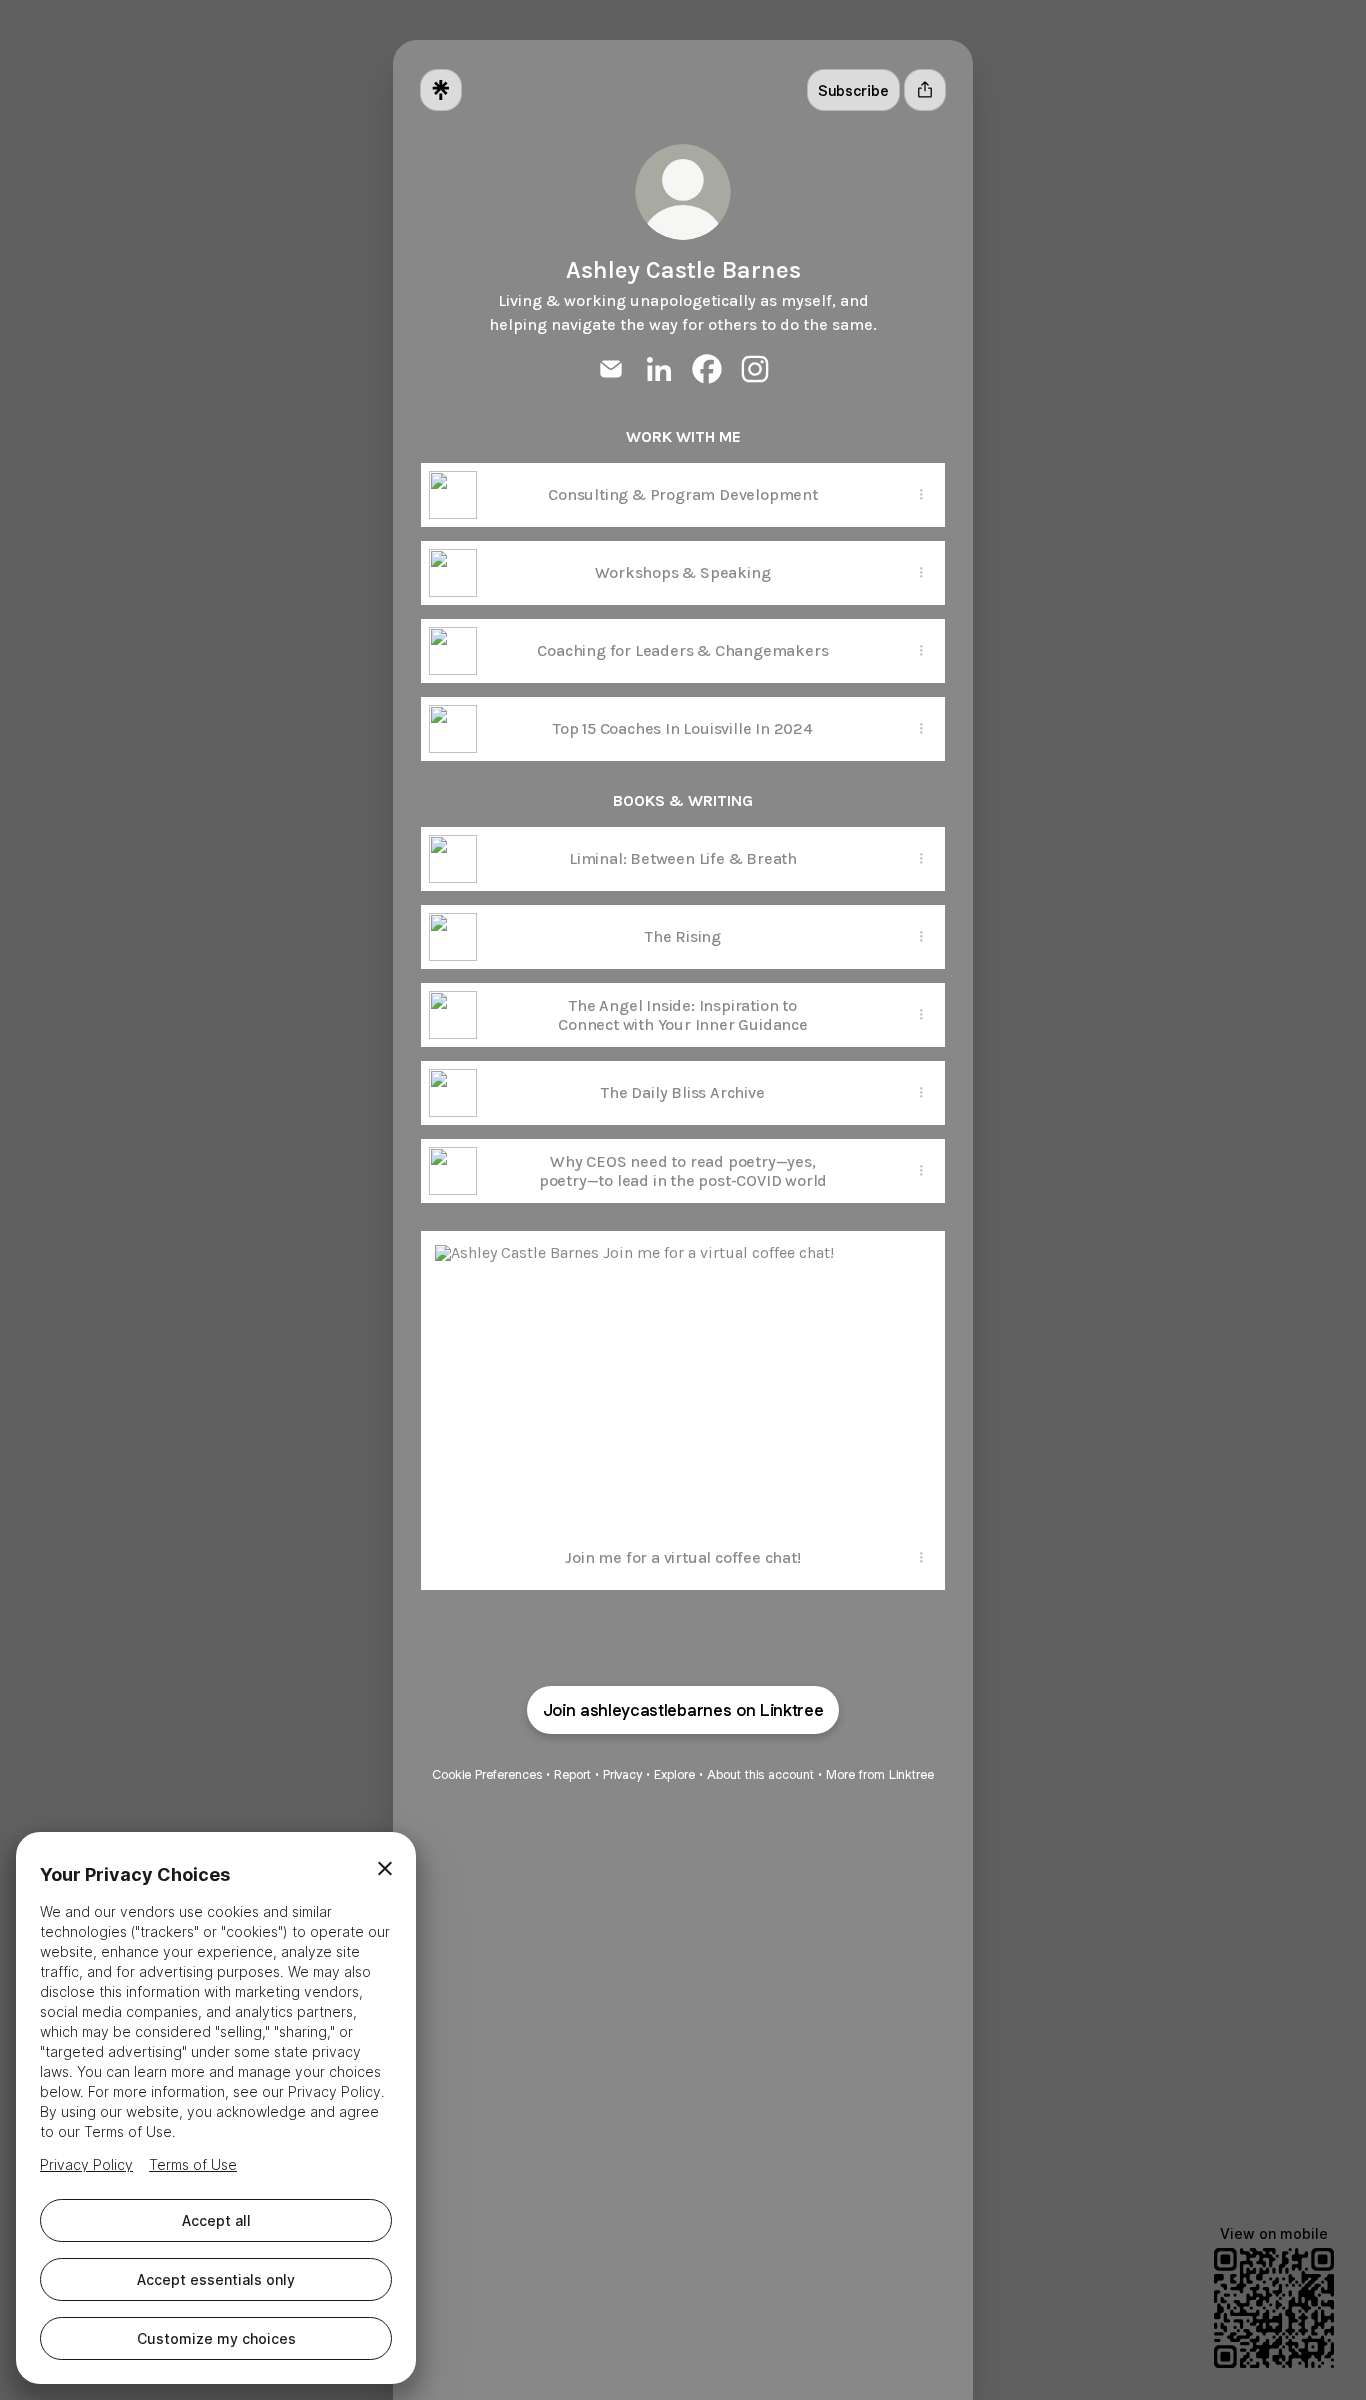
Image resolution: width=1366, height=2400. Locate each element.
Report (572, 1774)
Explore (674, 1774)
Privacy (622, 1774)
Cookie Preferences (487, 1774)
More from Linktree (880, 1774)
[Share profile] (925, 90)
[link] (611, 369)
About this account (760, 1774)
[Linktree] (441, 90)
